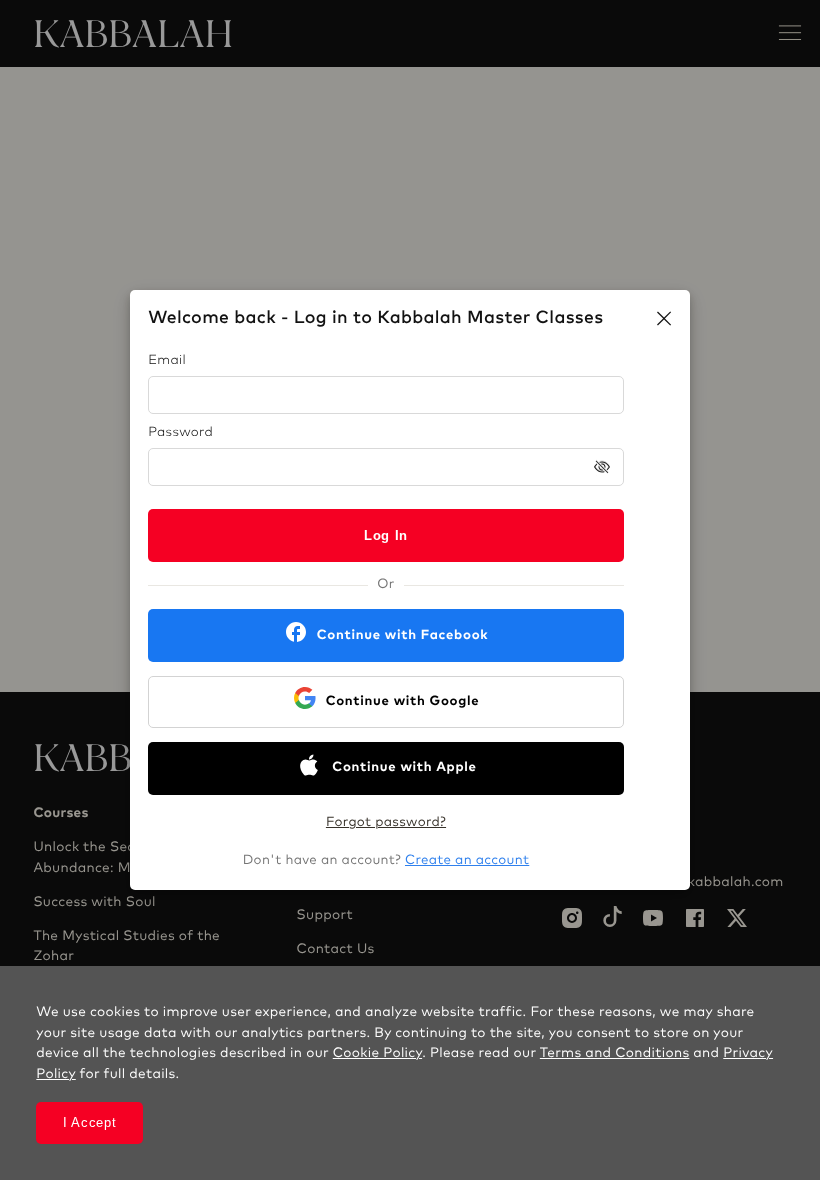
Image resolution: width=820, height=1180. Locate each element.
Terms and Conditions (615, 1053)
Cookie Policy (377, 1053)
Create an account (467, 860)
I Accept (90, 1122)
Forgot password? (386, 822)
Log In (386, 535)
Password (180, 432)
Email (167, 360)
